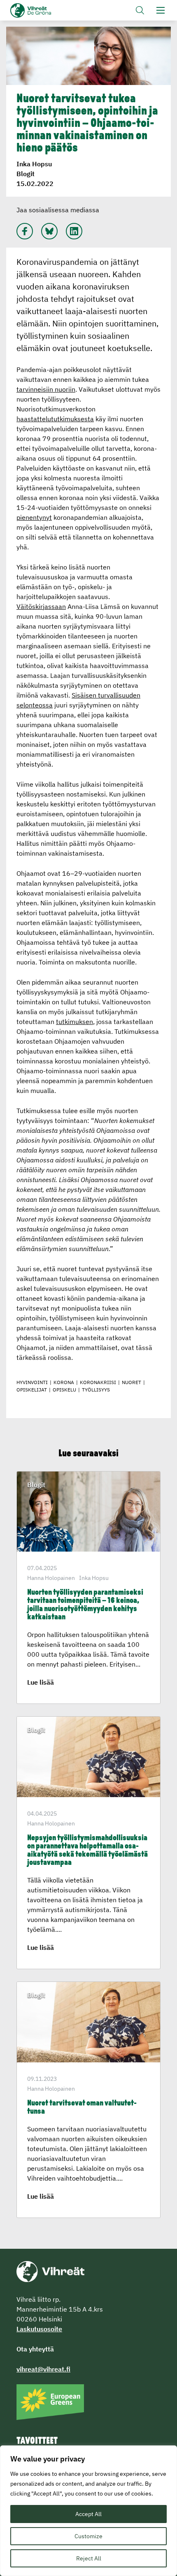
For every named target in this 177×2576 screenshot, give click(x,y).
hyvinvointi (32, 1382)
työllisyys (96, 1390)
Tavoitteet (37, 2441)
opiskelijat (32, 1390)
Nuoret (132, 1382)
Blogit (26, 174)
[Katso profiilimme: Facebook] (25, 231)
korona (64, 1382)
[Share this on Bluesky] (49, 231)
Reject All (89, 2558)
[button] (140, 10)
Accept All (88, 2514)
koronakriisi (98, 1382)
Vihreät (44, 10)
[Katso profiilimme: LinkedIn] (74, 231)
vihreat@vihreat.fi (43, 2369)
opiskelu (64, 1390)
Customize (88, 2536)
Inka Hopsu (34, 164)
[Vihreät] (50, 2271)
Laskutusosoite (39, 2329)
